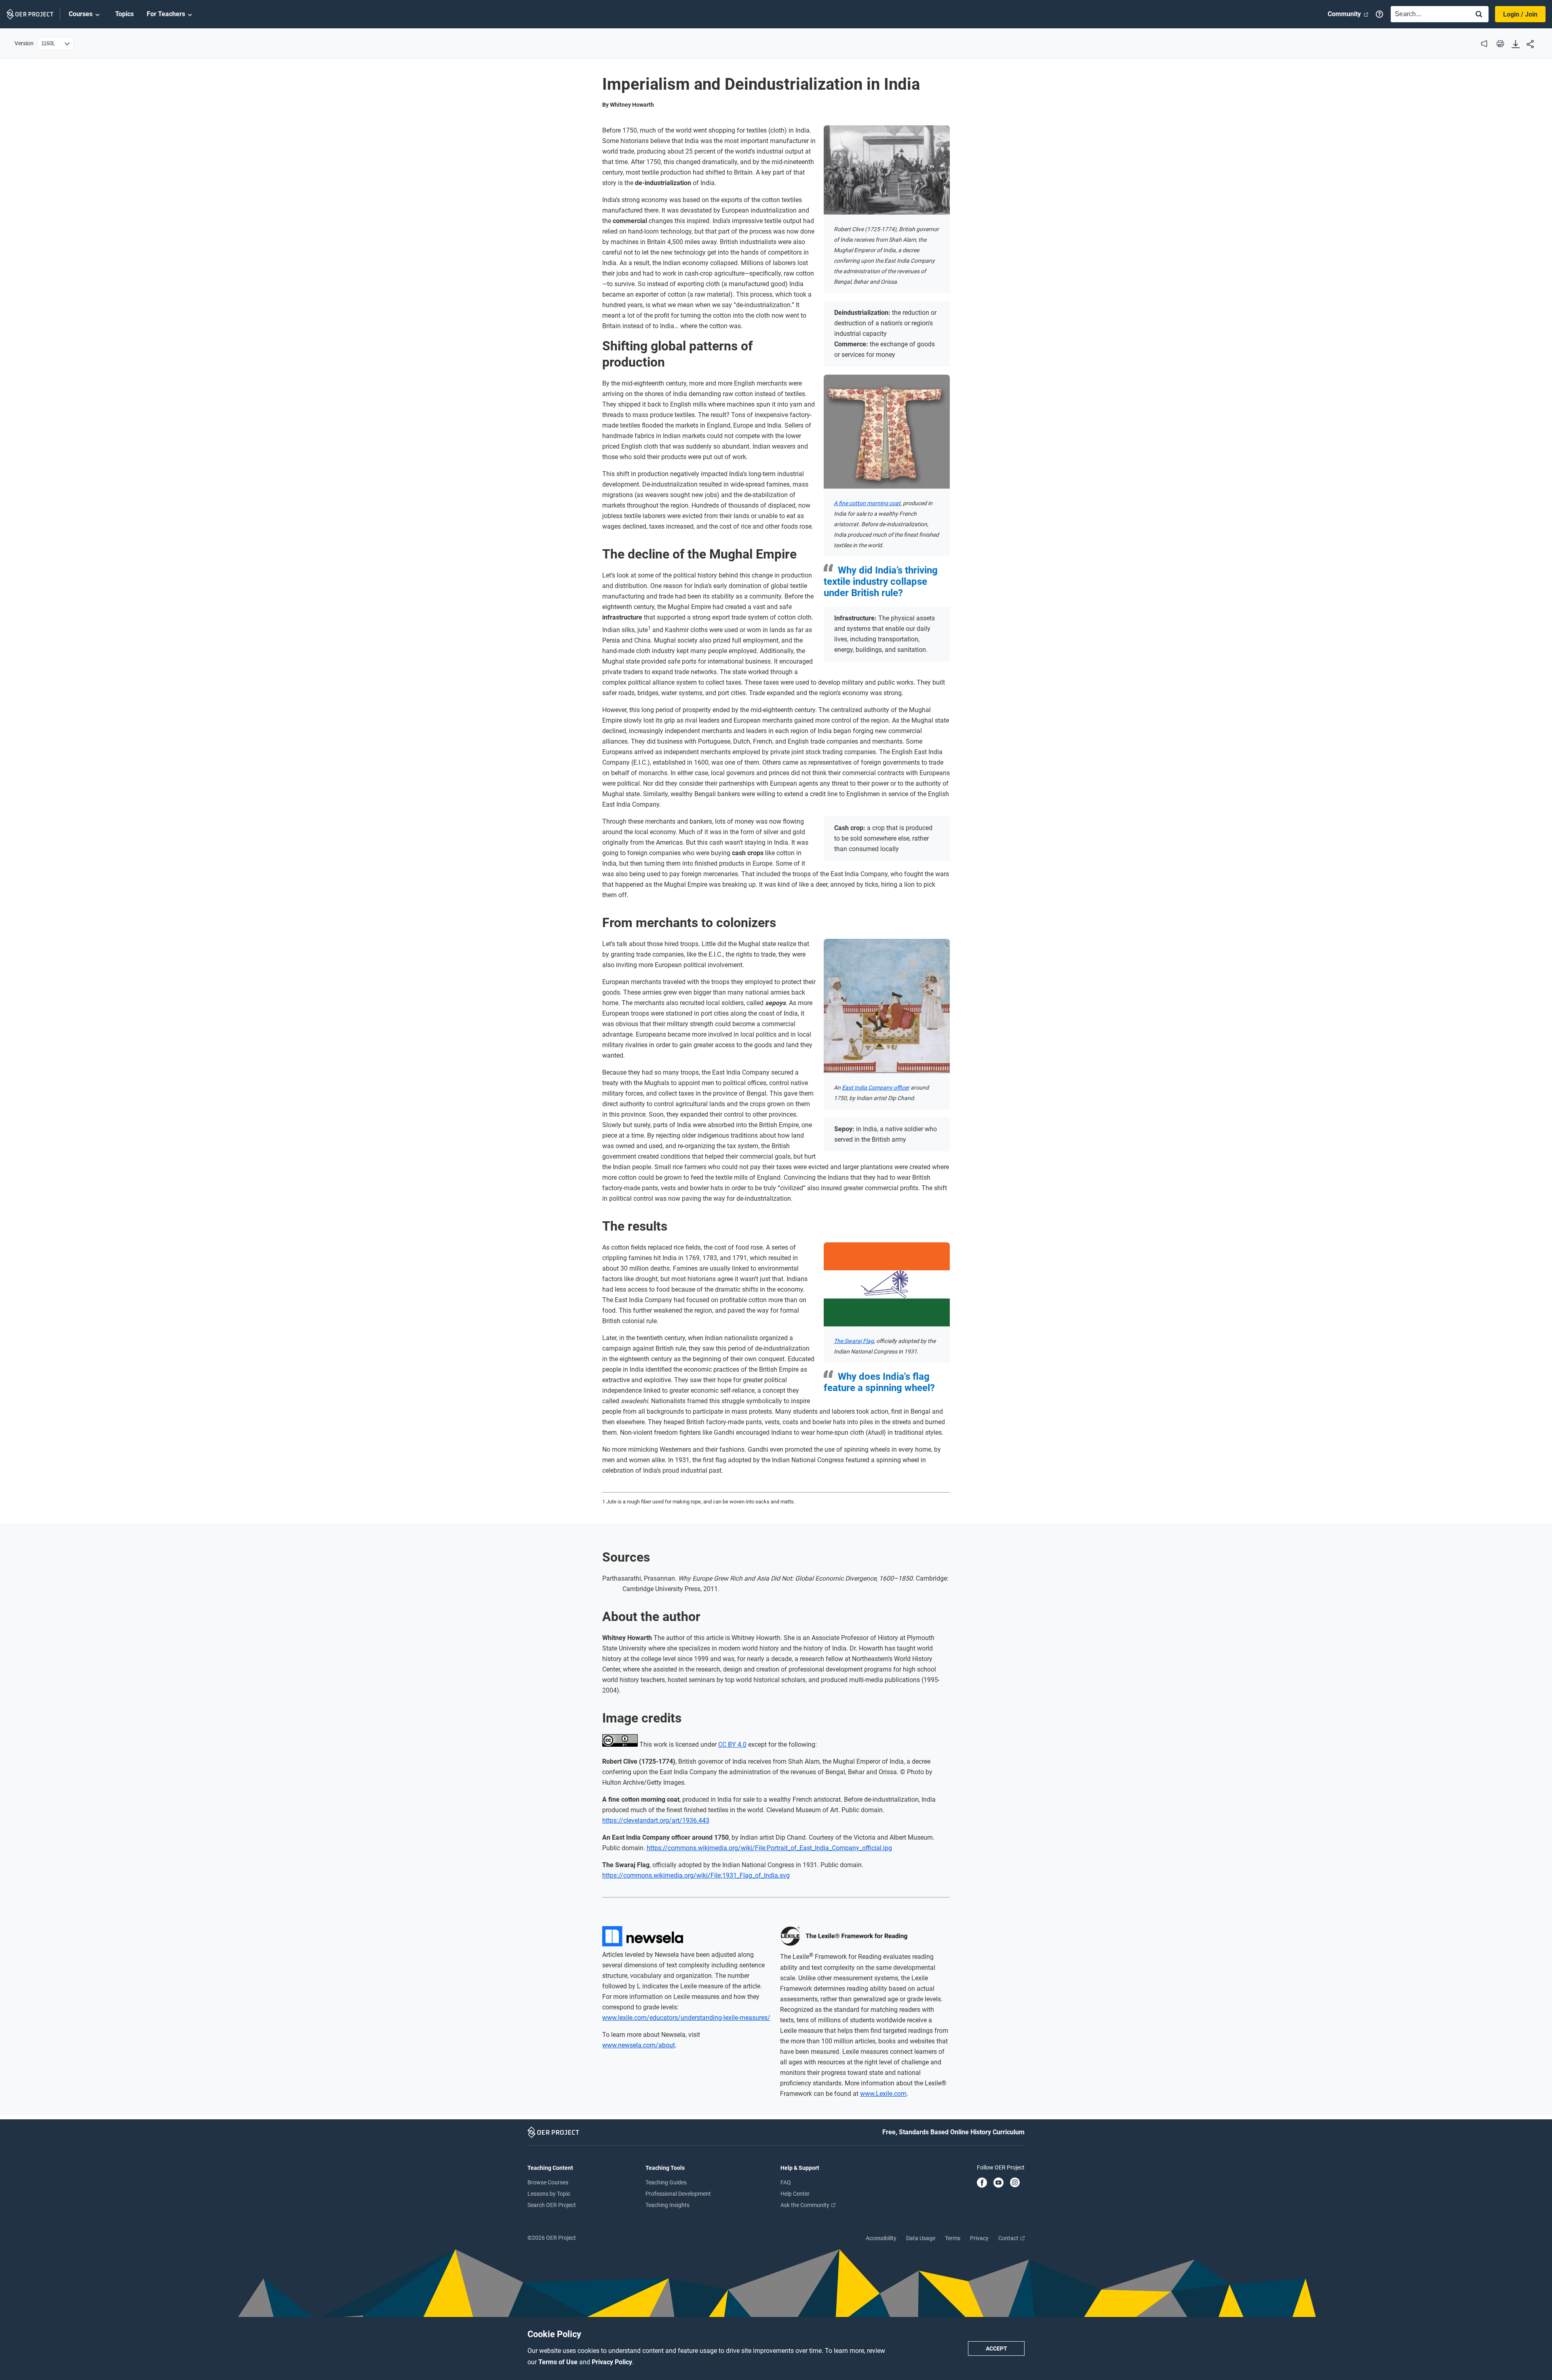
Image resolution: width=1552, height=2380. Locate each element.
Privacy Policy (612, 2362)
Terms (953, 2238)
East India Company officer (876, 1088)
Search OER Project (552, 2205)
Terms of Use (559, 2362)
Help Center (795, 2194)
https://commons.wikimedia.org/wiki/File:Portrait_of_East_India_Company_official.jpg (769, 1848)
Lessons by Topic (549, 2194)
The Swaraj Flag (854, 1341)
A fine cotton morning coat (867, 503)
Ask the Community (806, 2205)
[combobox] (1428, 14)
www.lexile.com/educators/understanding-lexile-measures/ (686, 2018)
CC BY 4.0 (732, 1744)
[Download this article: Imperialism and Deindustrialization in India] (1516, 45)
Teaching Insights (667, 2205)
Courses (81, 14)
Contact (1009, 2238)
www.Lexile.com (883, 2094)
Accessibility (881, 2238)
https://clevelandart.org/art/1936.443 (656, 1820)
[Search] (1479, 15)
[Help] (1379, 14)
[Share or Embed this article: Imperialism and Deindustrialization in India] (1530, 45)
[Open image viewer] (887, 170)
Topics (124, 14)
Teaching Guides (666, 2182)
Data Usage (921, 2238)
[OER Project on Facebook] (982, 2183)
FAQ (786, 2182)
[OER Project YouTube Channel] (998, 2183)
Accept (996, 2348)
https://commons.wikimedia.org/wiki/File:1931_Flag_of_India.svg (696, 1875)
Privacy (979, 2238)
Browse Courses (548, 2182)
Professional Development (678, 2194)
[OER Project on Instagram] (1015, 2183)
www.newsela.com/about (639, 2045)
